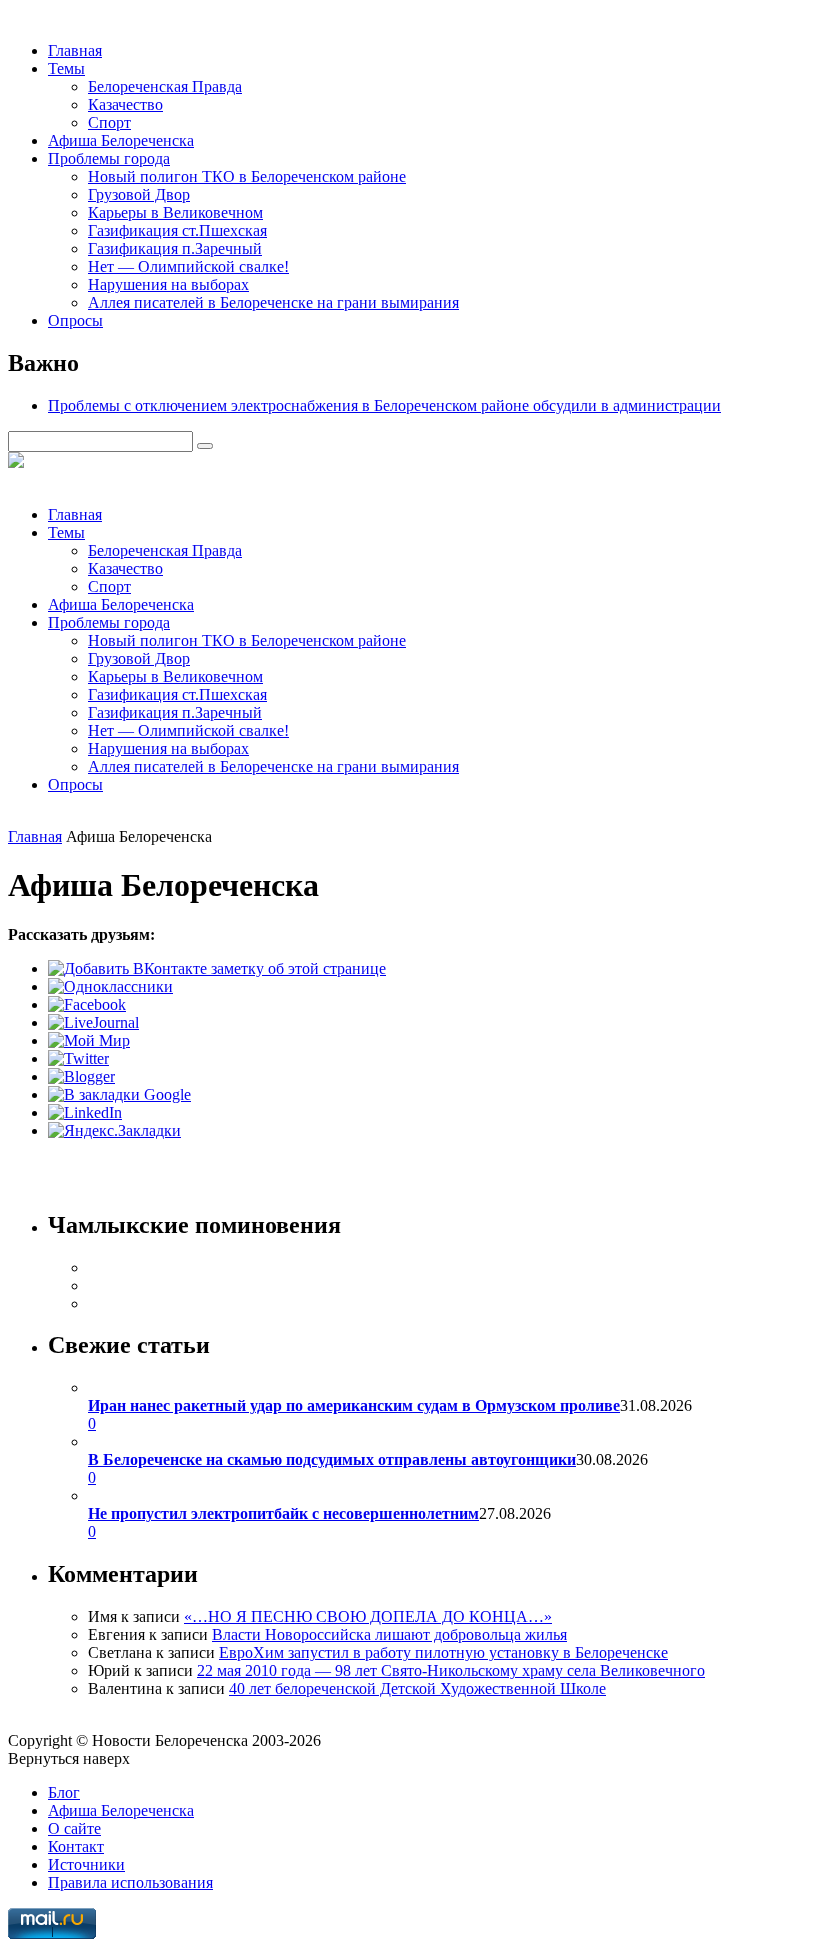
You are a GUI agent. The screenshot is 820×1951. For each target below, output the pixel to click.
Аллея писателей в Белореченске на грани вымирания (273, 302)
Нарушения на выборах (168, 284)
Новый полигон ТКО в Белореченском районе (247, 176)
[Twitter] (78, 1058)
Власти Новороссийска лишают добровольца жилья (389, 1634)
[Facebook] (87, 1004)
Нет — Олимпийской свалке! (188, 266)
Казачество (125, 104)
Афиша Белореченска (121, 140)
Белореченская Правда (165, 86)
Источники (86, 1864)
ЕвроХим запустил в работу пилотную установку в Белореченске (443, 1652)
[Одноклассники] (110, 986)
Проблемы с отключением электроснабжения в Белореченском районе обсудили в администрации (384, 405)
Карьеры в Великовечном (175, 212)
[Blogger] (81, 1076)
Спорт (109, 122)
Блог (64, 1792)
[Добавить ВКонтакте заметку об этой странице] (217, 968)
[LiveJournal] (93, 1022)
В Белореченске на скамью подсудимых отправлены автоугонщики (332, 1459)
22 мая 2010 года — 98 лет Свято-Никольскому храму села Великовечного (451, 1670)
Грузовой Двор (139, 194)
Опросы (75, 320)
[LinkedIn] (85, 1112)
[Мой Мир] (89, 1040)
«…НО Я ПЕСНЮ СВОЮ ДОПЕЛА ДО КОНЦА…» (368, 1616)
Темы (66, 68)
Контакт (76, 1846)
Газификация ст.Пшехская (177, 230)
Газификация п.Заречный (175, 248)
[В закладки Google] (119, 1094)
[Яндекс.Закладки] (114, 1130)
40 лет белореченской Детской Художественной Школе (417, 1688)
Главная (75, 50)
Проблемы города (109, 158)
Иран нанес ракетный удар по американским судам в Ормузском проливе (354, 1405)
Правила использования (130, 1882)
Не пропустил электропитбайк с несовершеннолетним (283, 1513)
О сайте (74, 1828)
